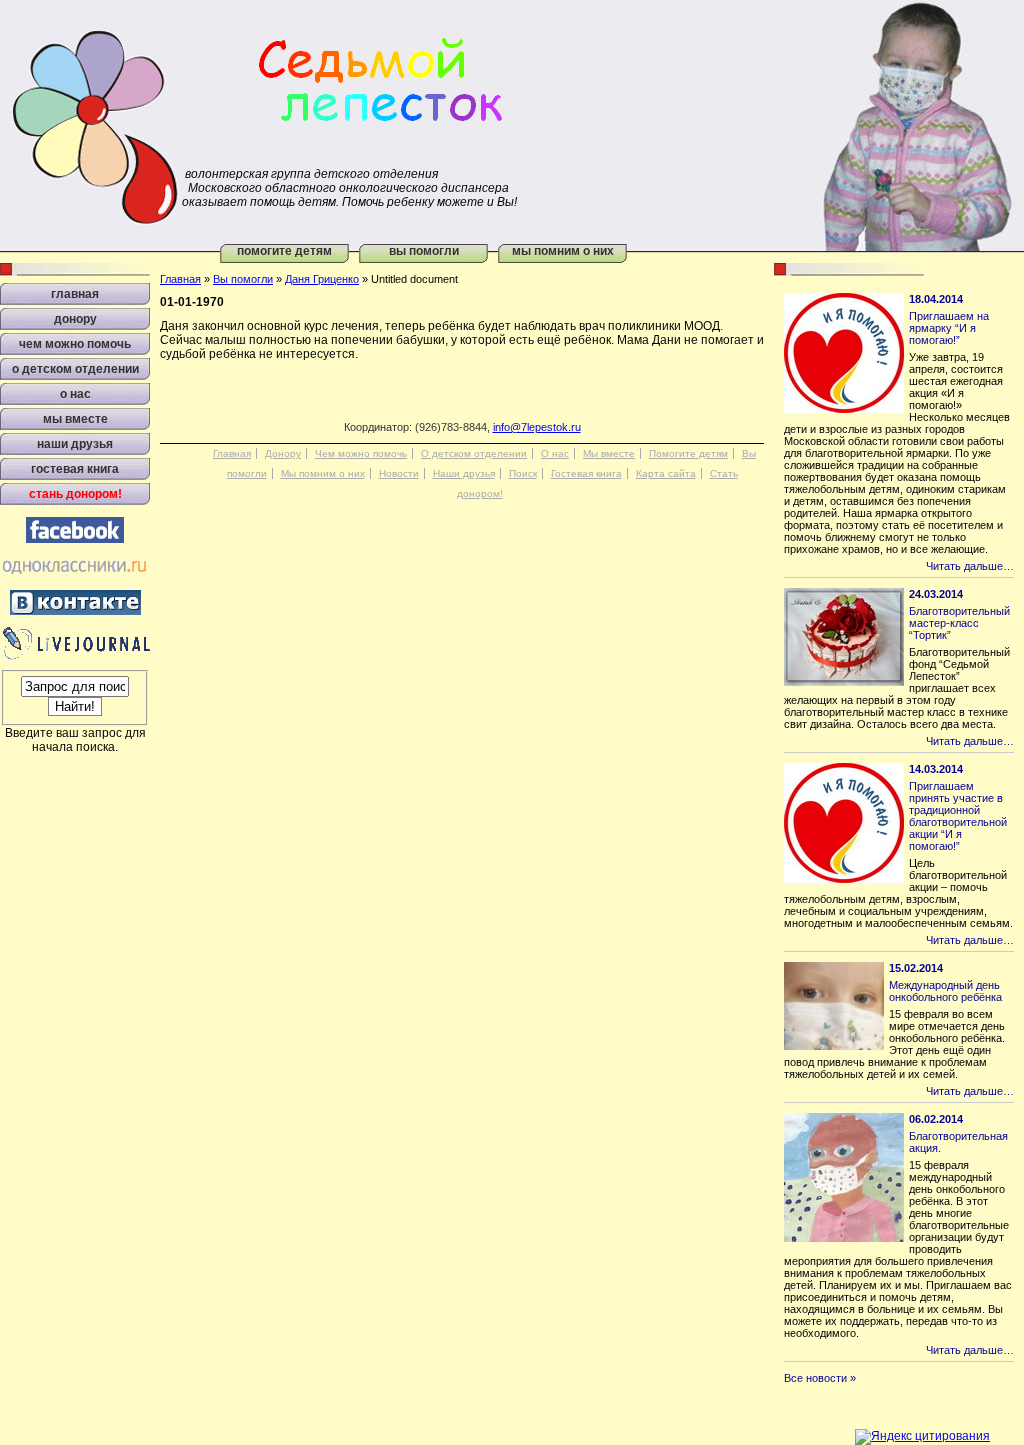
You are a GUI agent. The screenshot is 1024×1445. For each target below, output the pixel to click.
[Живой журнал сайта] (75, 656)
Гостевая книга (586, 473)
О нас (555, 453)
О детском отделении (474, 453)
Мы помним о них (563, 251)
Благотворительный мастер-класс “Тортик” (959, 623)
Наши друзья (464, 473)
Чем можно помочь (361, 453)
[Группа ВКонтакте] (75, 611)
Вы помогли (424, 251)
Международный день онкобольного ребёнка (945, 991)
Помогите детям (284, 251)
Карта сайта (666, 473)
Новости (399, 473)
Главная (180, 279)
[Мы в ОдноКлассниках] (75, 574)
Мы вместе (609, 453)
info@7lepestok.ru (537, 427)
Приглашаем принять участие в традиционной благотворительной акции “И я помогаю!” (958, 816)
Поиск (523, 473)
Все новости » (820, 1378)
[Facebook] (75, 539)
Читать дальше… (970, 566)
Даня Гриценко (322, 279)
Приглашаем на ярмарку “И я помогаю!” (949, 328)
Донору (283, 453)
